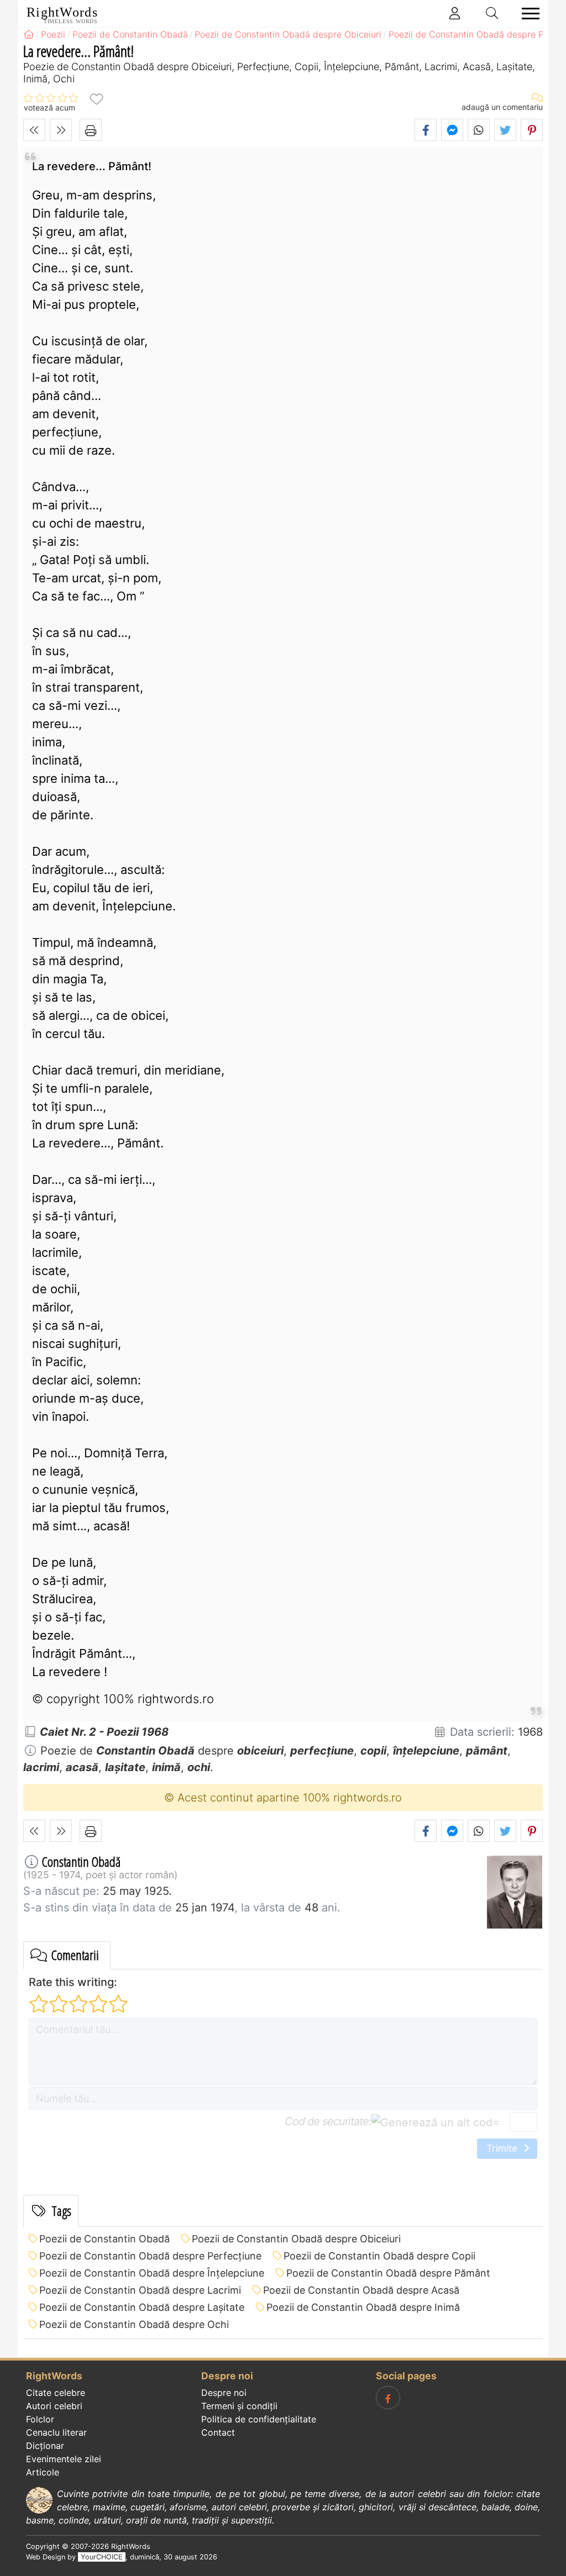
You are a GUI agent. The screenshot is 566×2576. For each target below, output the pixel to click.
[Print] (91, 130)
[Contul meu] (455, 13)
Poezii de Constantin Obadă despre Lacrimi (140, 2290)
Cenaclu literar (56, 2432)
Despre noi (224, 2393)
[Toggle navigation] (527, 14)
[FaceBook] (388, 2398)
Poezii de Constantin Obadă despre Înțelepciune (152, 2273)
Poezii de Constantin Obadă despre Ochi (134, 2324)
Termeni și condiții (239, 2406)
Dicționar (45, 2446)
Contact (218, 2432)
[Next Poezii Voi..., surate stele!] (61, 130)
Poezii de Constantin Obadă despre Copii (379, 2256)
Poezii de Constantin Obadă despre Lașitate (142, 2307)
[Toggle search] (492, 13)
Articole (43, 2472)
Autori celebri (54, 2406)
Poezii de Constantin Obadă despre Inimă (363, 2307)
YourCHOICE (102, 2557)
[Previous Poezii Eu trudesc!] (34, 130)
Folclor (40, 2419)
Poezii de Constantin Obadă (104, 2239)
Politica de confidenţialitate (259, 2419)
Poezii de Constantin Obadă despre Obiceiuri (296, 2239)
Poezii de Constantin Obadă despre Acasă (361, 2290)
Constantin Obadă (81, 1861)
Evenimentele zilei (64, 2459)
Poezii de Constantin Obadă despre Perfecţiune (150, 2256)
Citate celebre (56, 2393)
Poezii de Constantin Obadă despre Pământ (388, 2273)
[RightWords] (29, 34)
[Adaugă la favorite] (96, 99)
